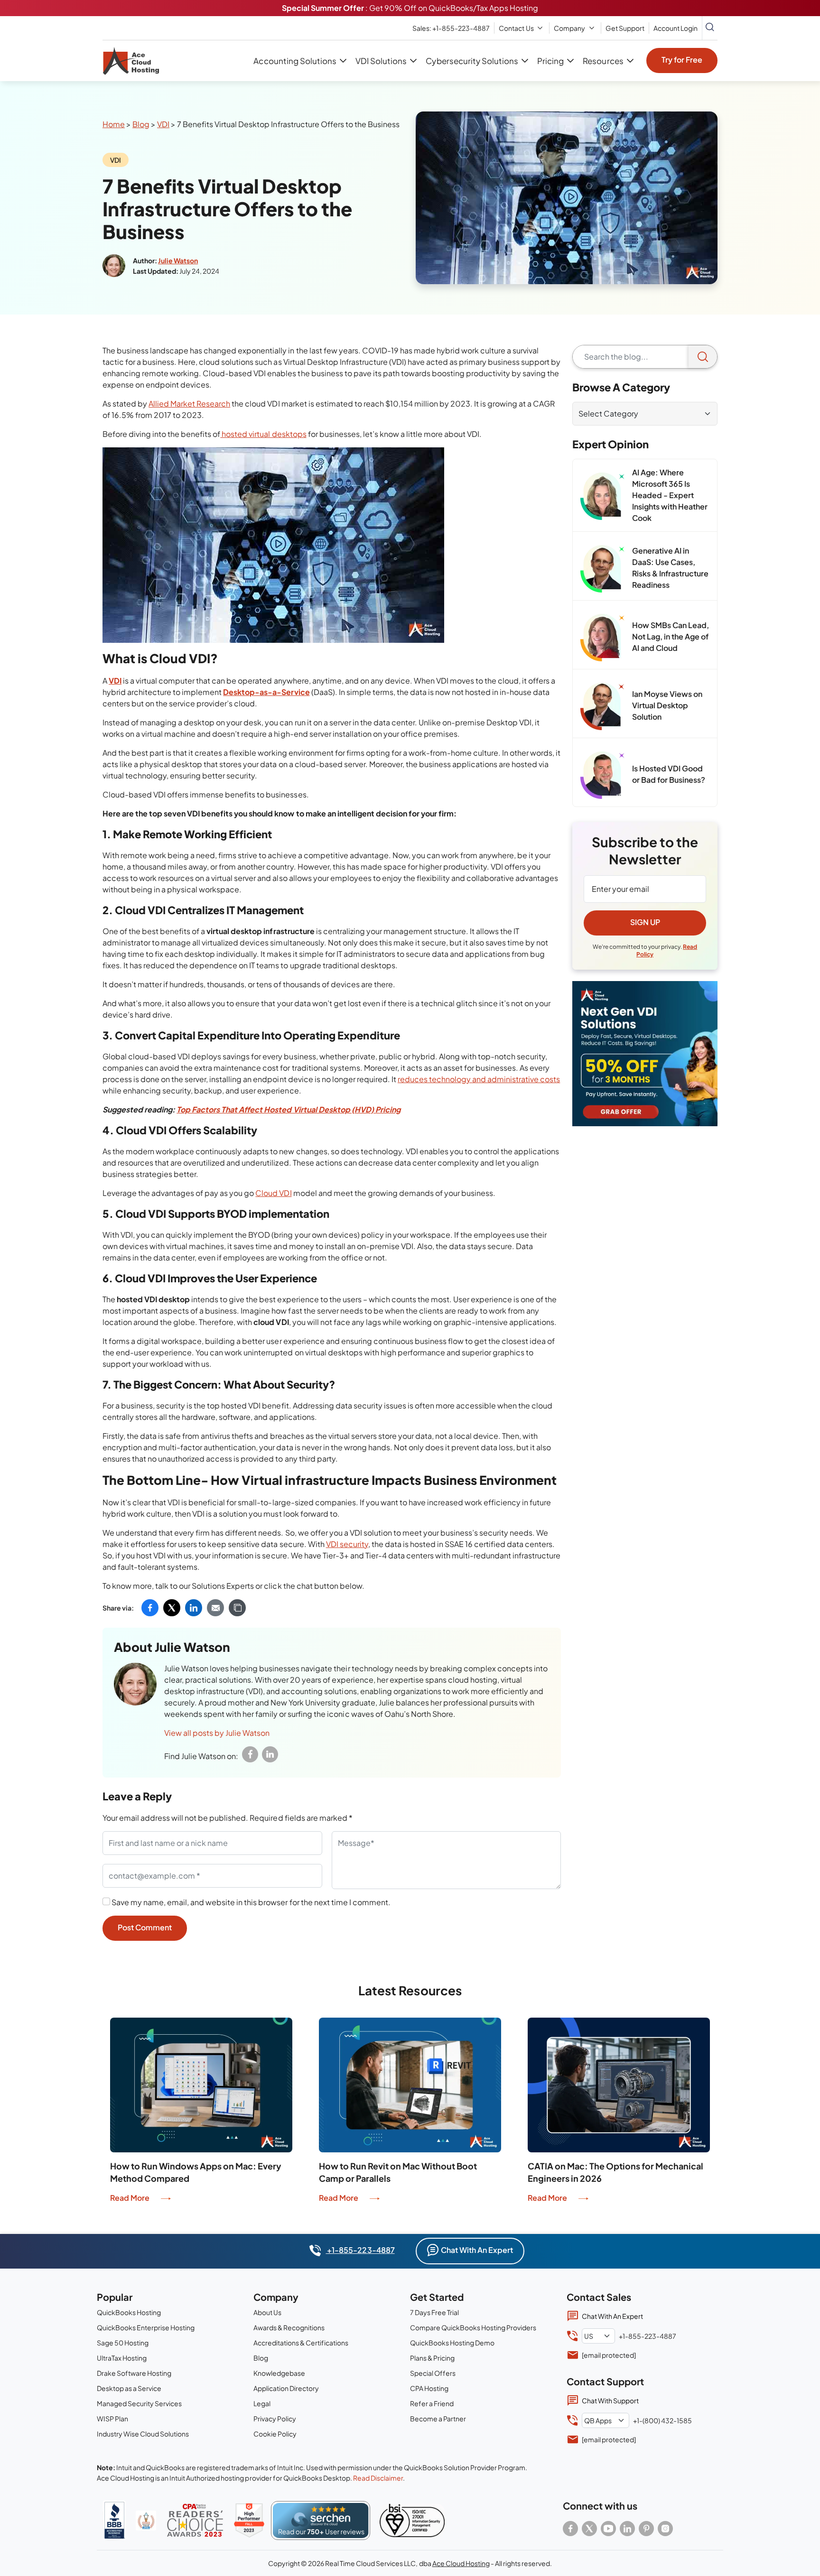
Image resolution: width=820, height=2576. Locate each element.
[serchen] (321, 2520)
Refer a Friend (432, 2403)
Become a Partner (438, 2418)
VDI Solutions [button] (381, 61)
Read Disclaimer (378, 2478)
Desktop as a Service (129, 2388)
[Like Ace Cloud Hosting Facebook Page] (570, 2529)
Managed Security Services (139, 2403)
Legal (262, 2403)
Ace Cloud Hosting (461, 2563)
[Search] (703, 357)
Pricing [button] (550, 61)
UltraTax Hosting (122, 2358)
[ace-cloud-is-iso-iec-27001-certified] (412, 2520)
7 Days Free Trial (434, 2312)
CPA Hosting (429, 2388)
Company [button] (569, 28)
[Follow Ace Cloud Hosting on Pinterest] (646, 2529)
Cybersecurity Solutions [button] (472, 61)
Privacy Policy (275, 2418)
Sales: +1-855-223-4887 (451, 28)
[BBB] (114, 2520)
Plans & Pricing (432, 2358)
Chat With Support (610, 2400)
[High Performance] (249, 2520)
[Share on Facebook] (150, 1608)
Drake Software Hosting (134, 2373)
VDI (163, 124)
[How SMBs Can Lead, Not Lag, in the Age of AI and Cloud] (602, 638)
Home (114, 124)
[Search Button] (710, 28)
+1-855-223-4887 (360, 2250)
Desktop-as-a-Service (266, 692)
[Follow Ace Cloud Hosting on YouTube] (608, 2529)
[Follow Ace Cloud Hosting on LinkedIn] (627, 2529)
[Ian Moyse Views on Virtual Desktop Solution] (602, 706)
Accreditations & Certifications (301, 2343)
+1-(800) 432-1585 (662, 2420)
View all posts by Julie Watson (217, 1733)
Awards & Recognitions (289, 2327)
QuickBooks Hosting (129, 2312)
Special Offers (433, 2373)
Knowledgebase (279, 2373)
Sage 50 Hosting (123, 2343)
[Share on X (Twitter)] (172, 1608)
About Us (267, 2312)
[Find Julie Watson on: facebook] (250, 1754)
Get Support (625, 28)
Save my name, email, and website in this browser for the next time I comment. (251, 1902)
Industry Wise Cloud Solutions (143, 2434)
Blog (141, 124)
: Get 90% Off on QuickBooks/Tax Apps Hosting (410, 8)
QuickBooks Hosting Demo (452, 2343)
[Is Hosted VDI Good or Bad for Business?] (602, 775)
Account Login (676, 28)
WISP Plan (112, 2418)
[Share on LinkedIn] (194, 1608)
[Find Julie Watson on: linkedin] (270, 1754)
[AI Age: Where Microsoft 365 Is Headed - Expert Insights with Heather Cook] (602, 496)
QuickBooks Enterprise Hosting (146, 2327)
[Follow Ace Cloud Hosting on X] (589, 2529)
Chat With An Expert (477, 2250)
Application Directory (286, 2388)
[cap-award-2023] (195, 2520)
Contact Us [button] (516, 28)
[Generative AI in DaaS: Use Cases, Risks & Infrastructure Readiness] (602, 569)
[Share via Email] (215, 1608)
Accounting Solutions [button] (295, 61)
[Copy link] (237, 1608)
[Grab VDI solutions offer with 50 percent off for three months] (645, 1054)
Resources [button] (603, 61)
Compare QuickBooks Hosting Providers (473, 2327)
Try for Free (682, 60)
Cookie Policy (275, 2434)
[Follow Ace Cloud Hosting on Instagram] (665, 2529)
